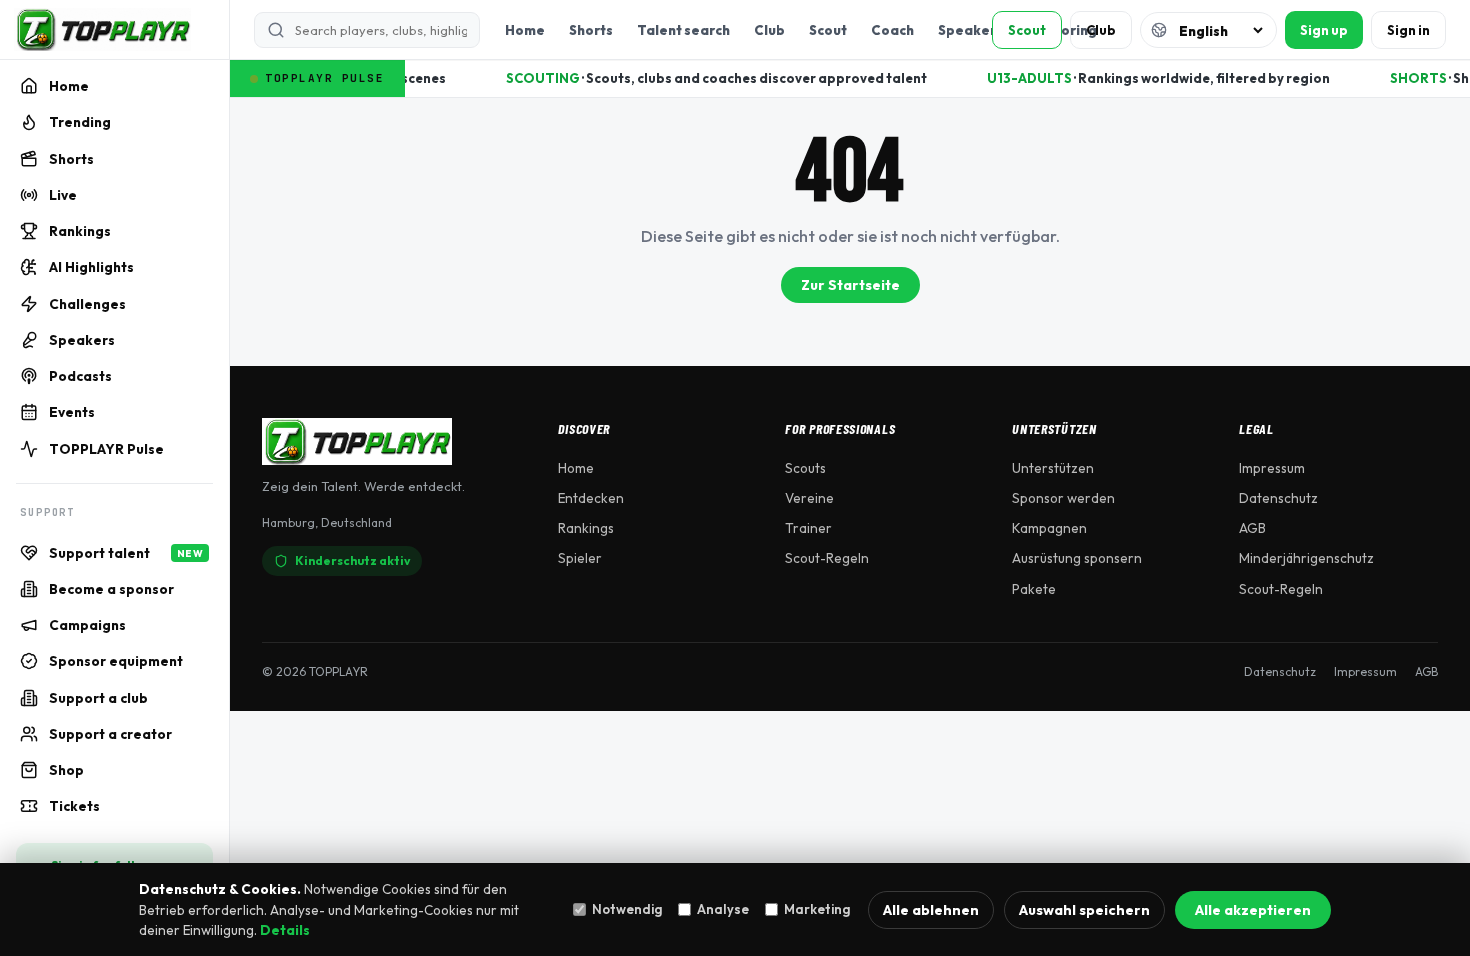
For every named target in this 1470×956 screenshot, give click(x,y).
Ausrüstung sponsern (1077, 558)
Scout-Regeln (827, 558)
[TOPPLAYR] (102, 30)
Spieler (580, 558)
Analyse (723, 909)
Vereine (809, 498)
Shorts (591, 30)
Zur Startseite (850, 285)
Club (769, 30)
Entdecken (591, 498)
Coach (892, 30)
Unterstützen (1053, 468)
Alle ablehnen (931, 910)
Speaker (967, 30)
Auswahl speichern (1084, 910)
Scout (828, 30)
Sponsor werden (1063, 498)
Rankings (586, 528)
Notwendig (627, 909)
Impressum (1272, 468)
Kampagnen (1049, 528)
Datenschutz (1278, 498)
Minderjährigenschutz (1306, 558)
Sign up (1324, 30)
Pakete (1034, 589)
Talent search (683, 30)
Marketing (817, 909)
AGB (1252, 528)
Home (525, 30)
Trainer (808, 528)
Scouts (805, 468)
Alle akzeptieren (1253, 910)
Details (285, 930)
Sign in (1408, 30)
